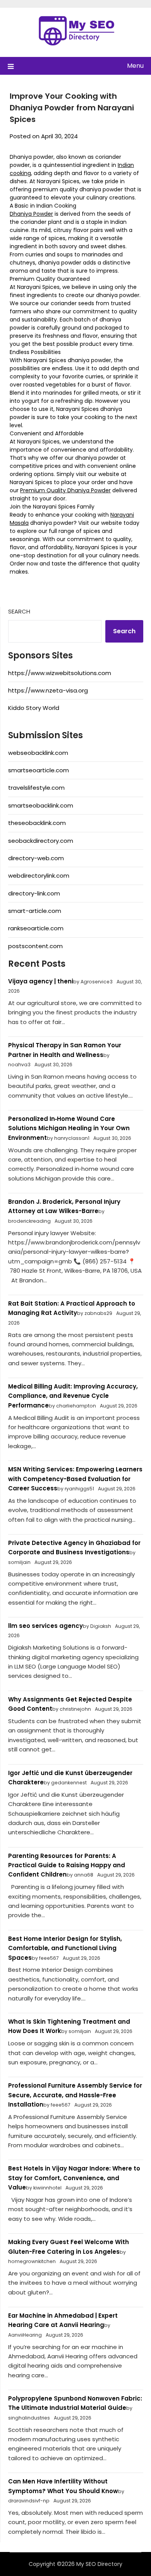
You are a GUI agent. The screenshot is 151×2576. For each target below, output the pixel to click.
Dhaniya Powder (31, 214)
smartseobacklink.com (41, 805)
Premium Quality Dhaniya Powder (65, 490)
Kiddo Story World (34, 708)
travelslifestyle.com (36, 788)
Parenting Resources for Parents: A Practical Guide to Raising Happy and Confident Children (67, 1865)
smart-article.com (35, 911)
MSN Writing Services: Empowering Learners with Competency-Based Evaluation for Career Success (75, 1479)
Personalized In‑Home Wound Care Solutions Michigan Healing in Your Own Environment (69, 1128)
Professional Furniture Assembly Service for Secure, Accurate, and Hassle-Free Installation (75, 2095)
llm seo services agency (45, 1626)
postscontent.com (35, 946)
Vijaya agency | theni (41, 981)
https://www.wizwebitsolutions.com (60, 673)
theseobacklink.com (37, 823)
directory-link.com (34, 893)
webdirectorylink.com (39, 876)
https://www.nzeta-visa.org (48, 690)
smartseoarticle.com (39, 770)
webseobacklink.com (38, 753)
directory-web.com (36, 858)
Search (19, 611)
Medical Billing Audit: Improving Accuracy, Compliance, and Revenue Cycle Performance (73, 1396)
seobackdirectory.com (41, 841)
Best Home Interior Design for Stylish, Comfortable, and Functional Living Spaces (65, 1948)
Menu (135, 66)
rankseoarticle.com (36, 928)
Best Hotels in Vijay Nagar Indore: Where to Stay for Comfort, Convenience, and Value (74, 2178)
